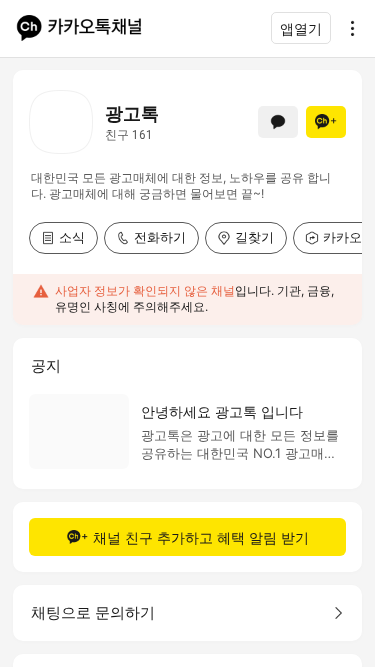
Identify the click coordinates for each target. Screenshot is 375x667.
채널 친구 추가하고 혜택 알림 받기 (201, 537)
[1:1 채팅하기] (278, 122)
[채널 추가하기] (326, 122)
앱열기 (301, 28)
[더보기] (347, 28)
